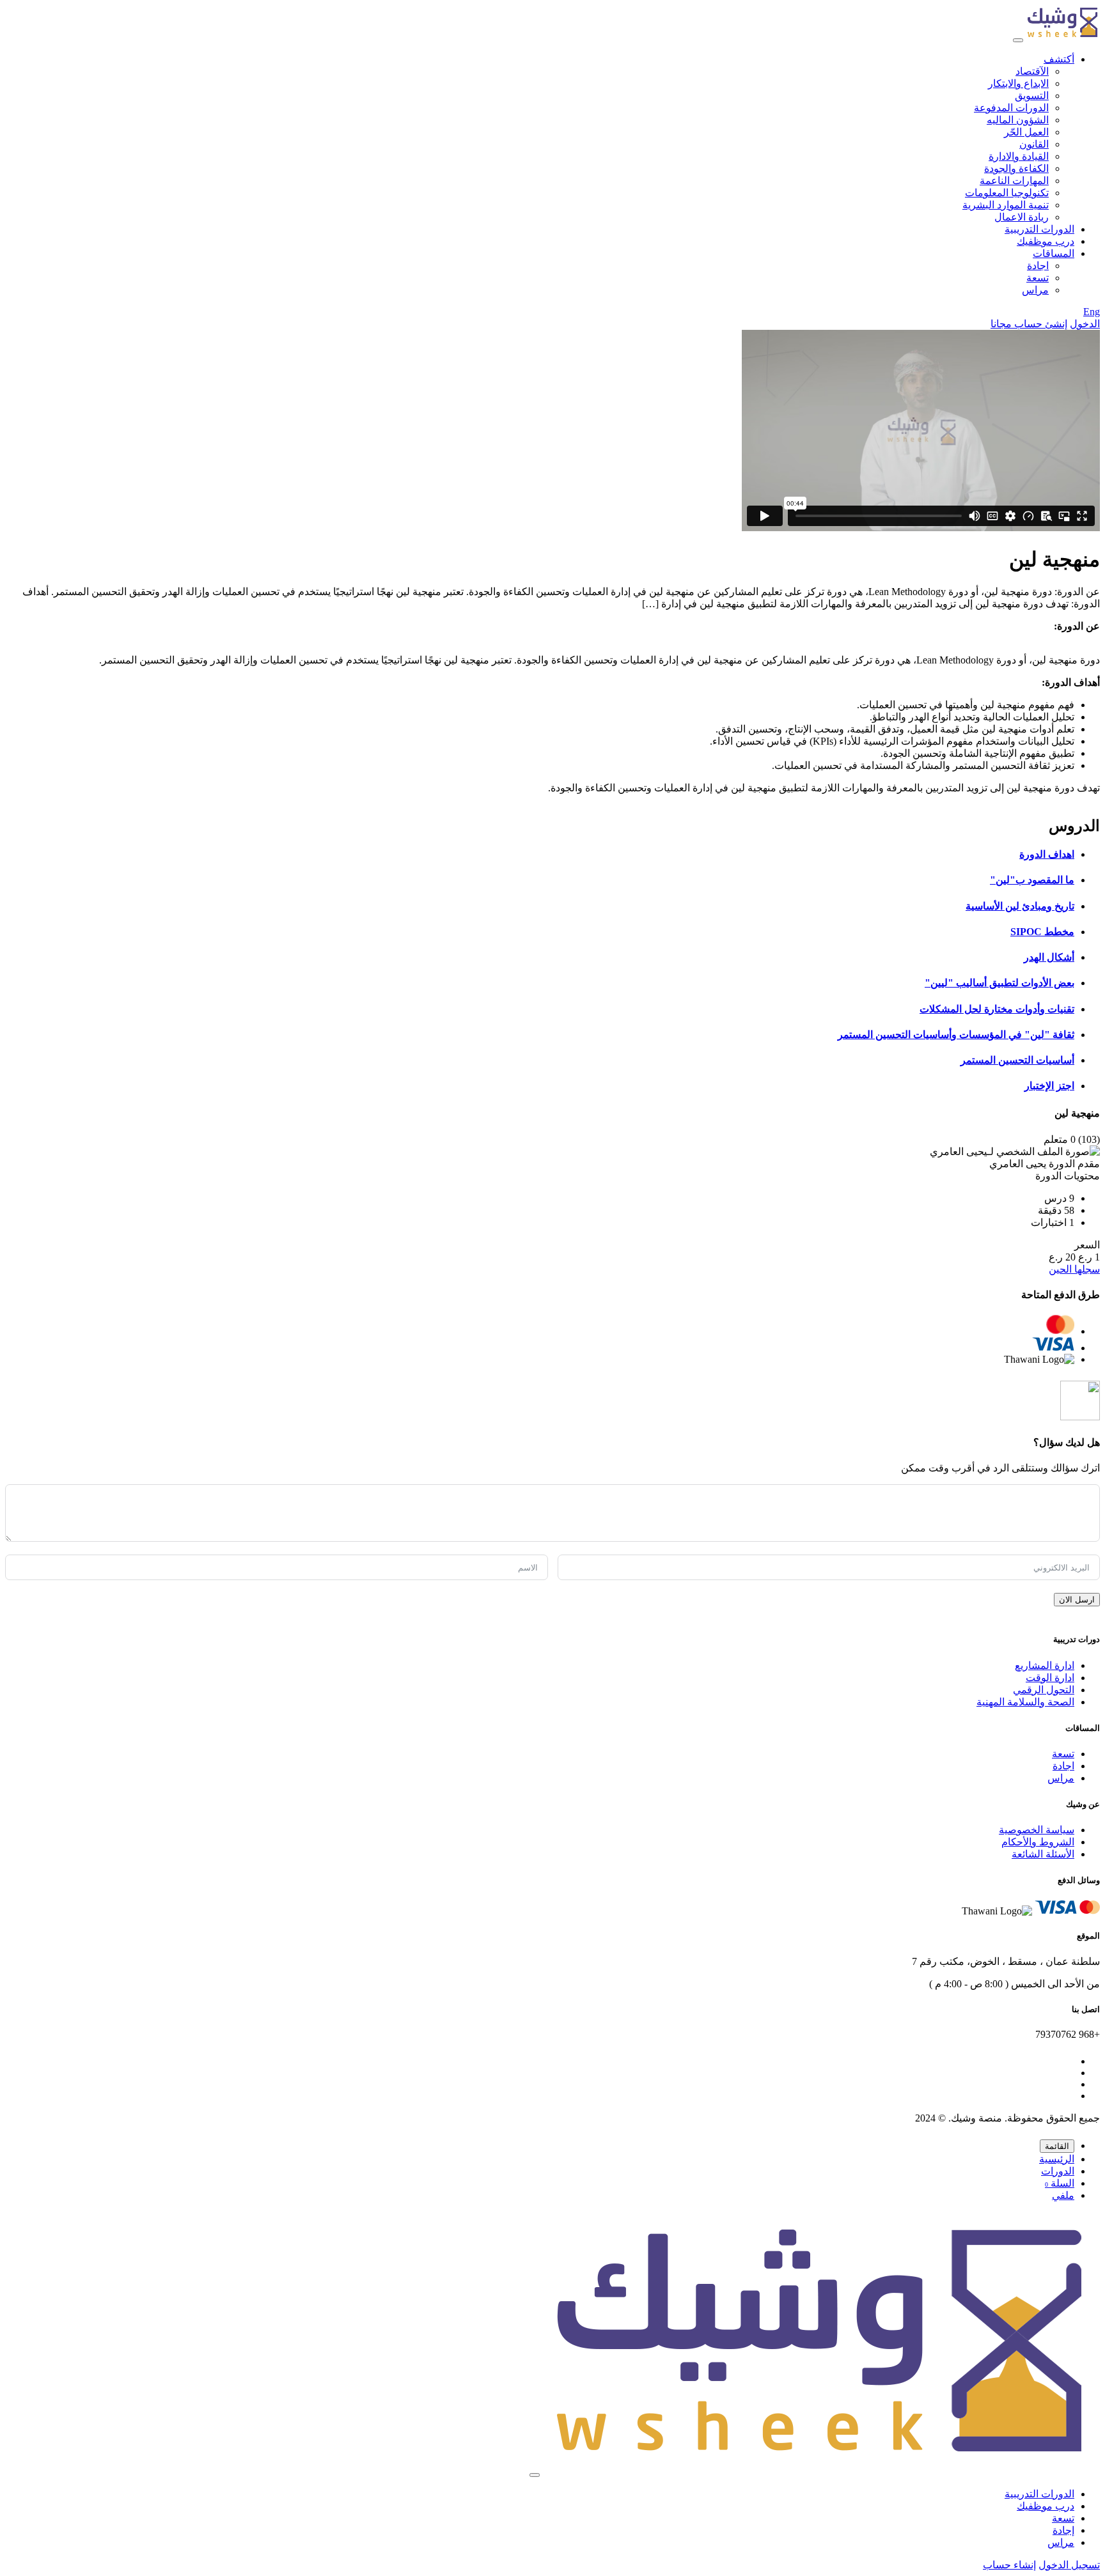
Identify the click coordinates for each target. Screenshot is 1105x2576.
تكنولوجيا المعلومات (1007, 193)
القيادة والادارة (1019, 156)
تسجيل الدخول (1069, 2565)
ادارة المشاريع (1045, 1665)
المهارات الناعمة (1014, 181)
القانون (1034, 144)
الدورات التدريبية (1039, 229)
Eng (1092, 312)
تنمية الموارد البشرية (1006, 205)
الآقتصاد (1032, 71)
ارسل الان (1077, 1600)
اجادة (1038, 266)
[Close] (535, 2475)
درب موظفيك (1046, 241)
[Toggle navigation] (1018, 40)
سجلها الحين (1074, 1269)
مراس (1035, 290)
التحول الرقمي (1044, 1690)
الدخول (1085, 324)
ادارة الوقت (1050, 1678)
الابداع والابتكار (1018, 83)
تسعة (1038, 278)
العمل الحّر (1026, 132)
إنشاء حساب (1009, 2565)
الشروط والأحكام (1038, 1842)
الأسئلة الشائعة (1043, 1854)
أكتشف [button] (1059, 59)
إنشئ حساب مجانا (1029, 324)
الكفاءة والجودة (1016, 168)
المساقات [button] (1054, 253)
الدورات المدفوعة (1011, 108)
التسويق (1032, 96)
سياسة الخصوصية (1037, 1830)
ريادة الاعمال (1022, 217)
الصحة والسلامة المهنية (1025, 1702)
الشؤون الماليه (1018, 120)
